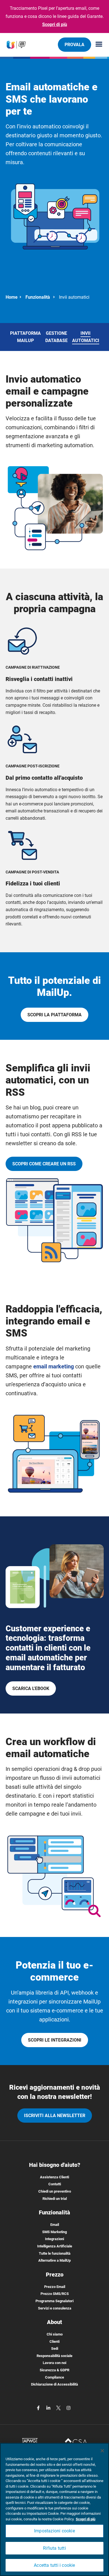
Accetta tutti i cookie (54, 2565)
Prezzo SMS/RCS (55, 2294)
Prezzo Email (55, 2287)
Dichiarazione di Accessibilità (54, 2384)
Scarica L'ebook (31, 1688)
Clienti (54, 2342)
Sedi (55, 2348)
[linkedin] (49, 2408)
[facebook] (39, 2408)
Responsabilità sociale (54, 2356)
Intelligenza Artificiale (55, 2246)
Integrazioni (54, 2239)
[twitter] (59, 2408)
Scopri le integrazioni (55, 2040)
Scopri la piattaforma (54, 1015)
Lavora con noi (54, 2363)
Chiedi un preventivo (55, 2191)
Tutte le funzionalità (55, 2253)
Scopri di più (55, 24)
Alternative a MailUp (54, 2260)
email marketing (54, 1366)
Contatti (55, 2184)
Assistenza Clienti (54, 2177)
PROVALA (74, 45)
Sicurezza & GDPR (54, 2370)
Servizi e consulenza (55, 2308)
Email (55, 2225)
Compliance (54, 2377)
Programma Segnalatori (54, 2301)
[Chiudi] (102, 2451)
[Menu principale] (97, 45)
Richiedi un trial (55, 2199)
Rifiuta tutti (54, 2548)
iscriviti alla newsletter (55, 2116)
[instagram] (68, 2408)
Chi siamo (55, 2334)
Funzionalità (38, 297)
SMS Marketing (54, 2232)
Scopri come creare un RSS (44, 1164)
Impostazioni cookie (54, 2531)
